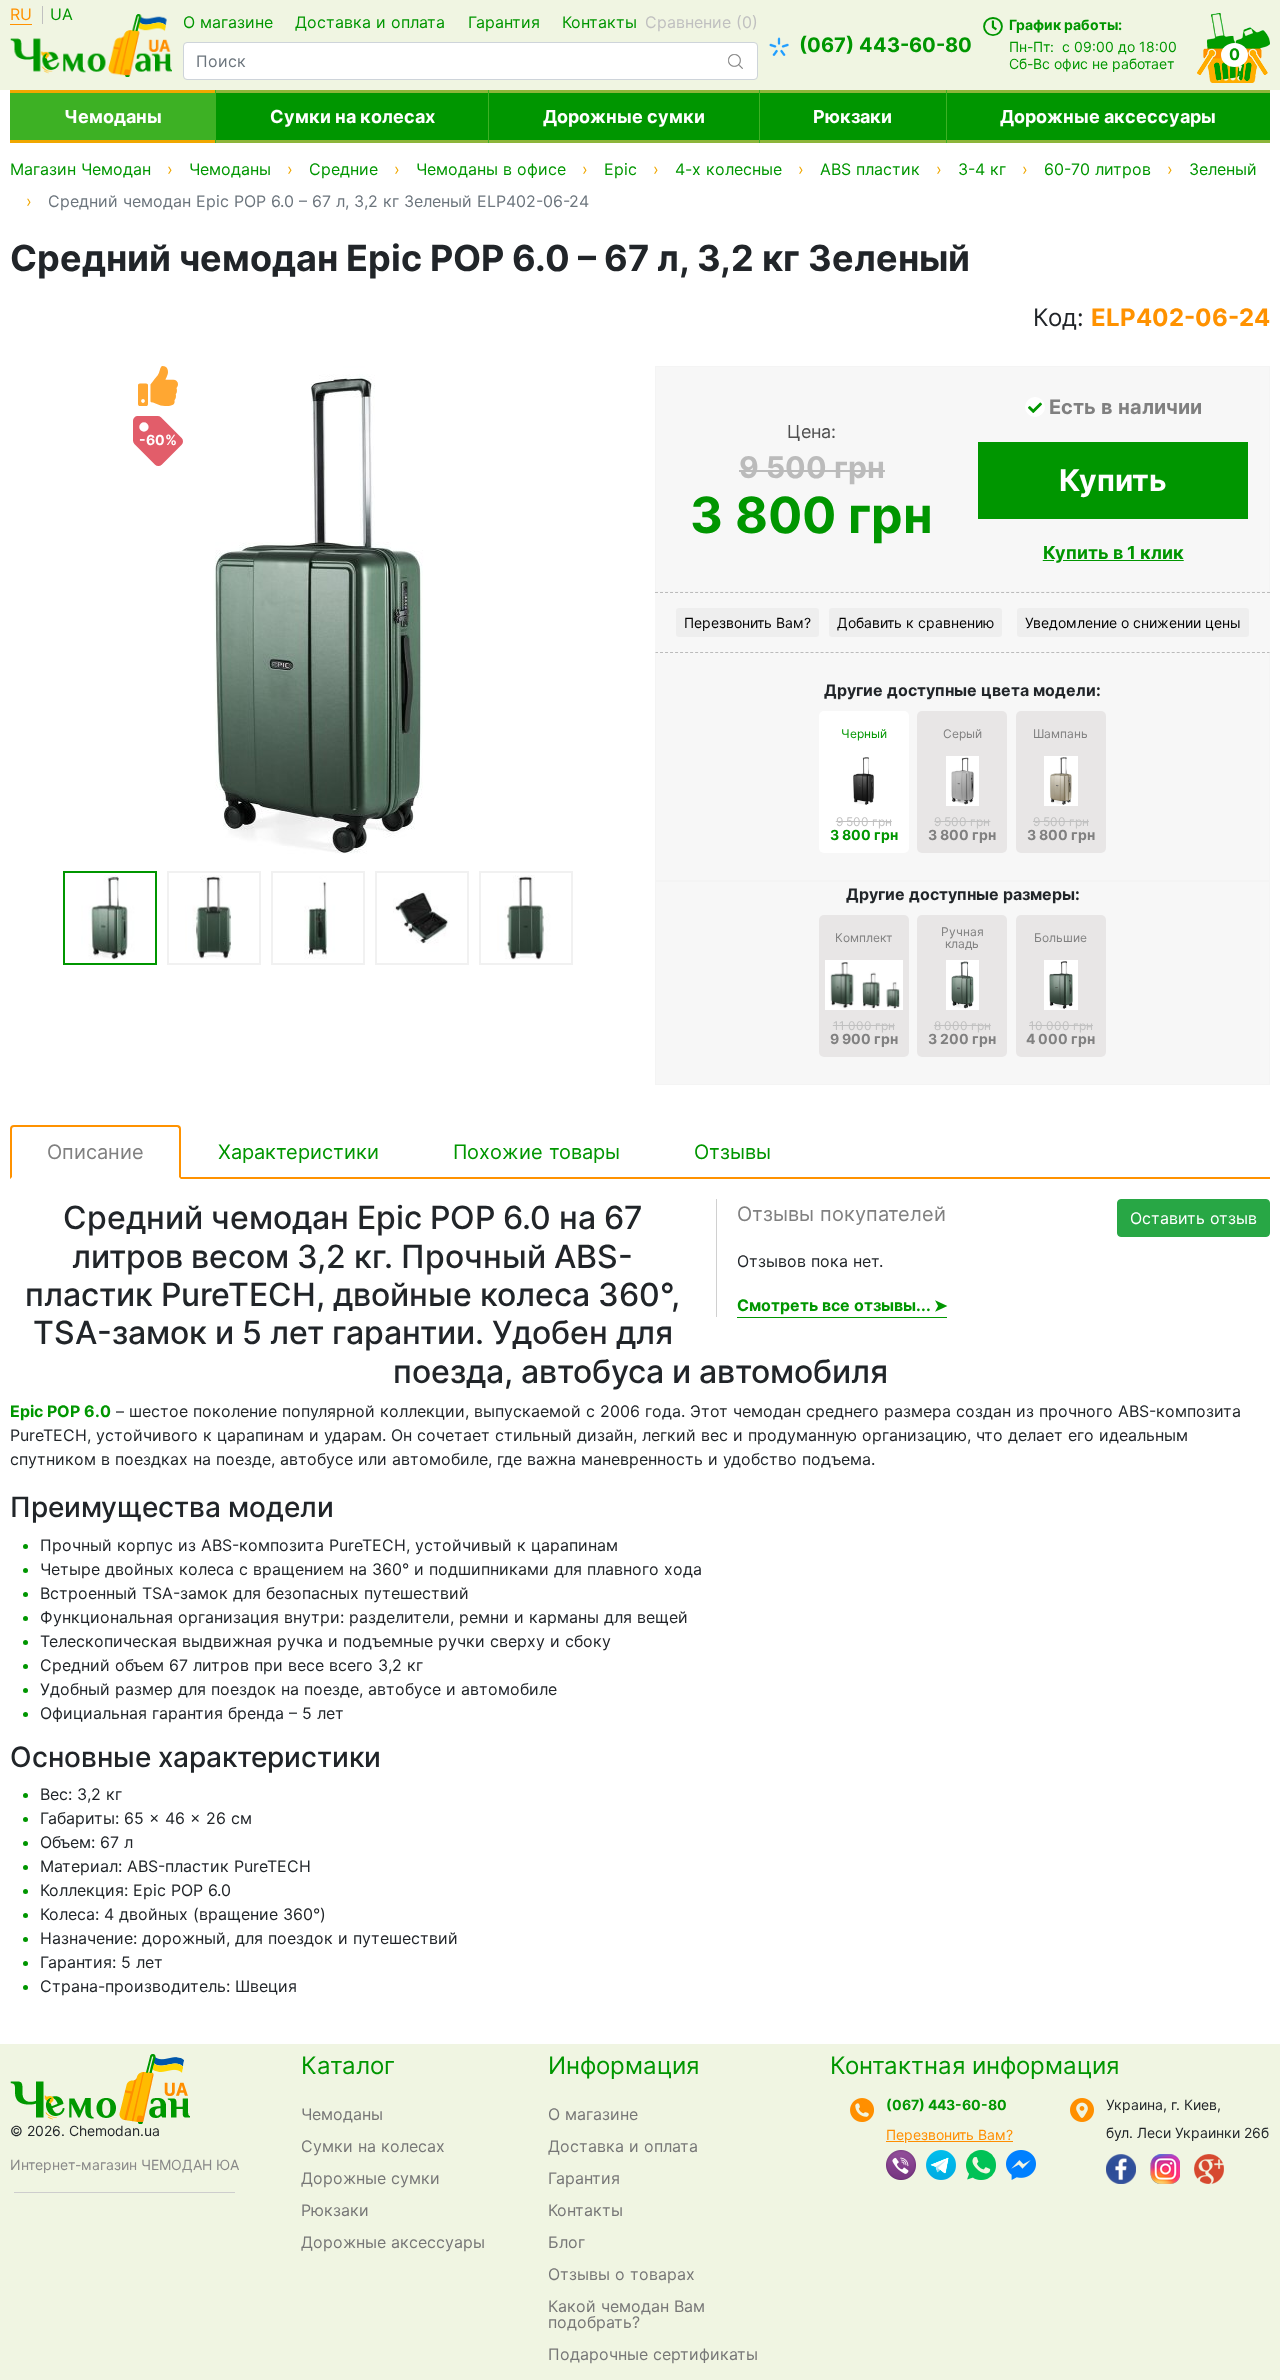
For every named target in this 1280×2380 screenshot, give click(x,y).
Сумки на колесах (352, 116)
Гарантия (504, 22)
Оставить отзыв (1193, 1218)
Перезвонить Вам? (747, 622)
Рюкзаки (852, 116)
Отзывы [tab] (732, 1152)
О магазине (228, 22)
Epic (620, 169)
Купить (1113, 480)
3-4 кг (982, 169)
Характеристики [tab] (298, 1152)
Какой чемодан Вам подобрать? (626, 2314)
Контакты (599, 22)
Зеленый (1223, 169)
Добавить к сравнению (915, 622)
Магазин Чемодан (80, 169)
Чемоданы (113, 116)
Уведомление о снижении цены (1133, 622)
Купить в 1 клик (1113, 552)
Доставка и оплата (370, 22)
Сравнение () (701, 22)
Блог (566, 2242)
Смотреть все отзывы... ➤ (842, 1305)
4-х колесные (728, 169)
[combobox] (470, 61)
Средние (343, 169)
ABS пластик (870, 169)
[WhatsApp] (981, 2167)
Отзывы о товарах (621, 2274)
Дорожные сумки (624, 116)
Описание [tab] (95, 1152)
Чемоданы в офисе (491, 169)
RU (21, 15)
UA (61, 15)
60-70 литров (1097, 169)
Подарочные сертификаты (653, 2354)
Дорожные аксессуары (1108, 116)
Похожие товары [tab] (536, 1152)
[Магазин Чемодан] (91, 43)
